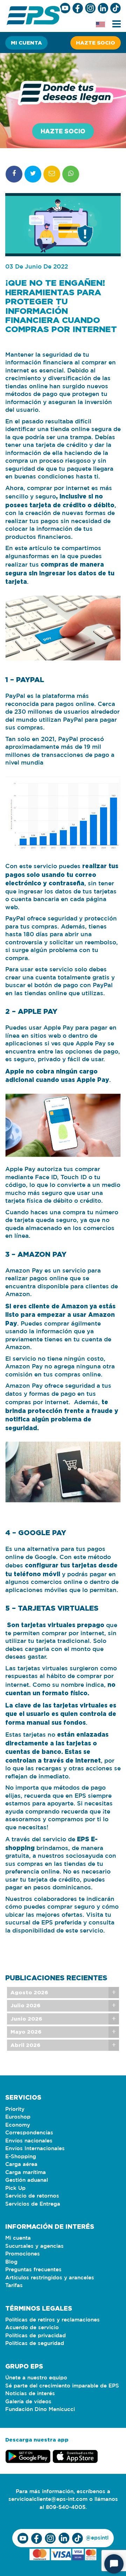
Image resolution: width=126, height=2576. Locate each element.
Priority (15, 2109)
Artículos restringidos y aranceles (50, 2278)
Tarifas (14, 2286)
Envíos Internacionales (35, 2149)
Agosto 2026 (29, 1992)
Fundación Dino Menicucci (40, 2409)
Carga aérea (21, 2164)
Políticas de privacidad (36, 2336)
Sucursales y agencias (34, 2246)
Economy (18, 2125)
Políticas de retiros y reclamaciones (52, 2320)
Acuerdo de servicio (32, 2328)
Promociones (23, 2254)
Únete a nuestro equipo (36, 2378)
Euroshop (18, 2117)
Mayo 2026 (26, 2032)
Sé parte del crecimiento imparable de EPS (62, 2386)
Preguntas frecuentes (33, 2270)
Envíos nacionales (29, 2141)
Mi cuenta (26, 43)
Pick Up (15, 2188)
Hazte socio (96, 43)
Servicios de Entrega (33, 2204)
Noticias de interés (30, 2394)
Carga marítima (26, 2172)
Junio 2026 (26, 2019)
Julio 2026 (25, 2005)
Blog (11, 2262)
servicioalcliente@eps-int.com (48, 2499)
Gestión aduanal (27, 2180)
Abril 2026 (25, 2045)
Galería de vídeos (28, 2402)
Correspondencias (29, 2133)
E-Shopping (21, 2157)
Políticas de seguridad (35, 2343)
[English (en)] (100, 25)
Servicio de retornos (32, 2196)
